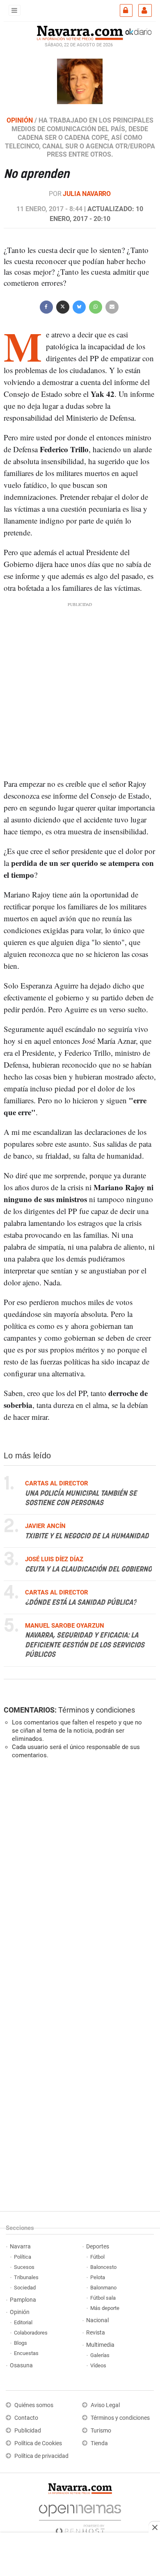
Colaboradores (31, 2333)
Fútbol (97, 2257)
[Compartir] (46, 306)
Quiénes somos (34, 2405)
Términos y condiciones (97, 1710)
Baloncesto (103, 2267)
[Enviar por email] (112, 306)
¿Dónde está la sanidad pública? (81, 1603)
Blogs (21, 2343)
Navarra (20, 2247)
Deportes (98, 2247)
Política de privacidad (41, 2456)
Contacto (26, 2418)
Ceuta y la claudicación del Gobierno (88, 1569)
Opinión (20, 2312)
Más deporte (105, 2308)
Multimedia (100, 2345)
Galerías (100, 2355)
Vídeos (98, 2365)
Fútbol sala (103, 2298)
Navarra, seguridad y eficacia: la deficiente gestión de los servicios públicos (85, 1646)
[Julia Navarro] (80, 81)
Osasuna (21, 2365)
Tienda (99, 2443)
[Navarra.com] (80, 32)
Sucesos (24, 2267)
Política (23, 2257)
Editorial (23, 2322)
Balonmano (103, 2288)
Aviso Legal (105, 2405)
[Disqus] (78, 1878)
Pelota (98, 2277)
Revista (96, 2333)
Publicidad (28, 2431)
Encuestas (26, 2353)
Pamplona (23, 2300)
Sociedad (25, 2288)
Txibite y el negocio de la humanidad (87, 1536)
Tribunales (26, 2277)
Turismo (101, 2431)
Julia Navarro (87, 194)
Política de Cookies (38, 2443)
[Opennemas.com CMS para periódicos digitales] (80, 2517)
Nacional (97, 2320)
